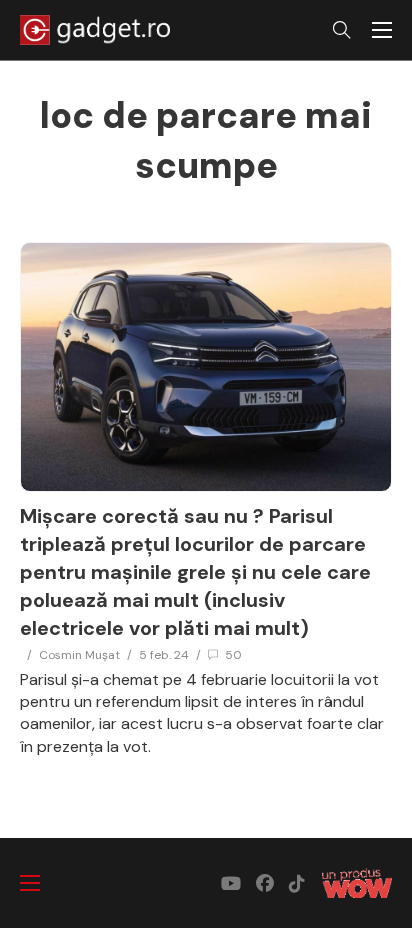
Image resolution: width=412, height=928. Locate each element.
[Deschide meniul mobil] (382, 30)
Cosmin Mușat (79, 655)
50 (233, 655)
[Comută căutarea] (342, 30)
